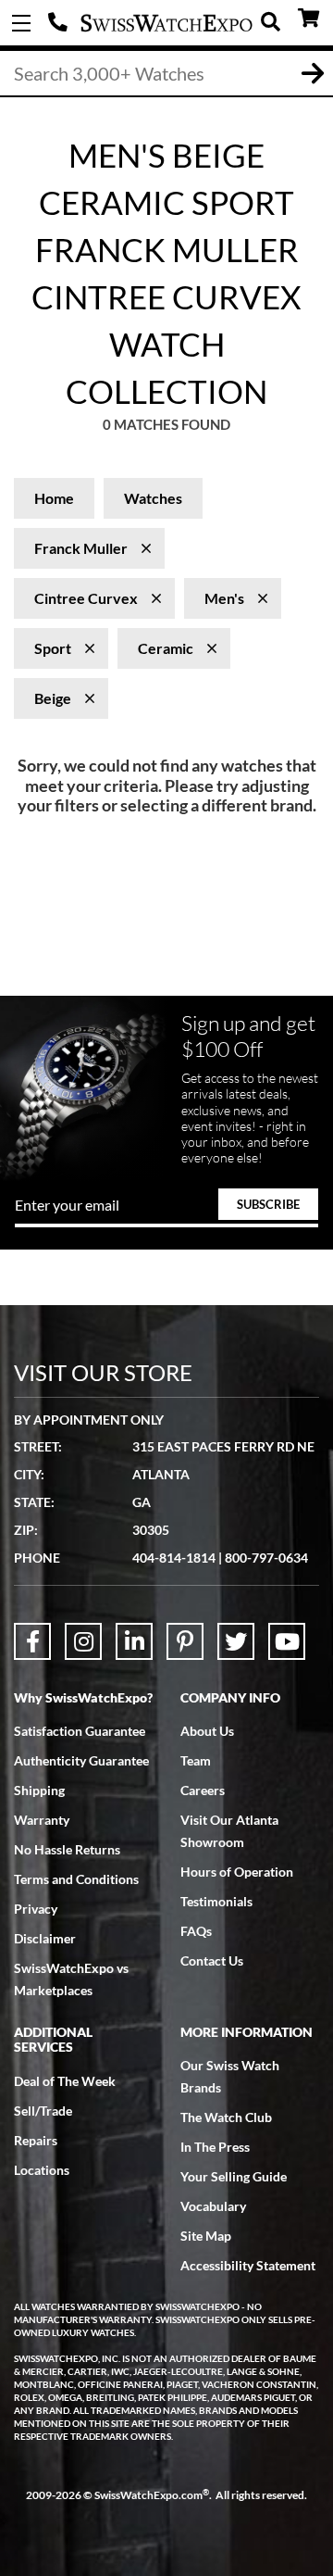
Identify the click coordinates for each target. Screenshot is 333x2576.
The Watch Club (226, 2117)
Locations (42, 2170)
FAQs (196, 1931)
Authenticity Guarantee (81, 1760)
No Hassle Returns (67, 1849)
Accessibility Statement (248, 2265)
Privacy (36, 1909)
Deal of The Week (65, 2081)
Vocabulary (213, 2206)
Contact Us (212, 1960)
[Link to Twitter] (236, 1641)
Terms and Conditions (76, 1879)
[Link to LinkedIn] (134, 1641)
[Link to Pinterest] (185, 1641)
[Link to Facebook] (32, 1641)
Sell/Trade (43, 2111)
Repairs (36, 2140)
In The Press (215, 2147)
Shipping (39, 1790)
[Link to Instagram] (83, 1641)
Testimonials (216, 1901)
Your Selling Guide (234, 2176)
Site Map (206, 2236)
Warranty (42, 1820)
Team (196, 1760)
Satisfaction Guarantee (80, 1731)
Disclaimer (45, 1938)
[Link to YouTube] (287, 1641)
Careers (203, 1790)
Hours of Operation (237, 1872)
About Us (207, 1731)
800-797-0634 (266, 1558)
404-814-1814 (60, 23)
